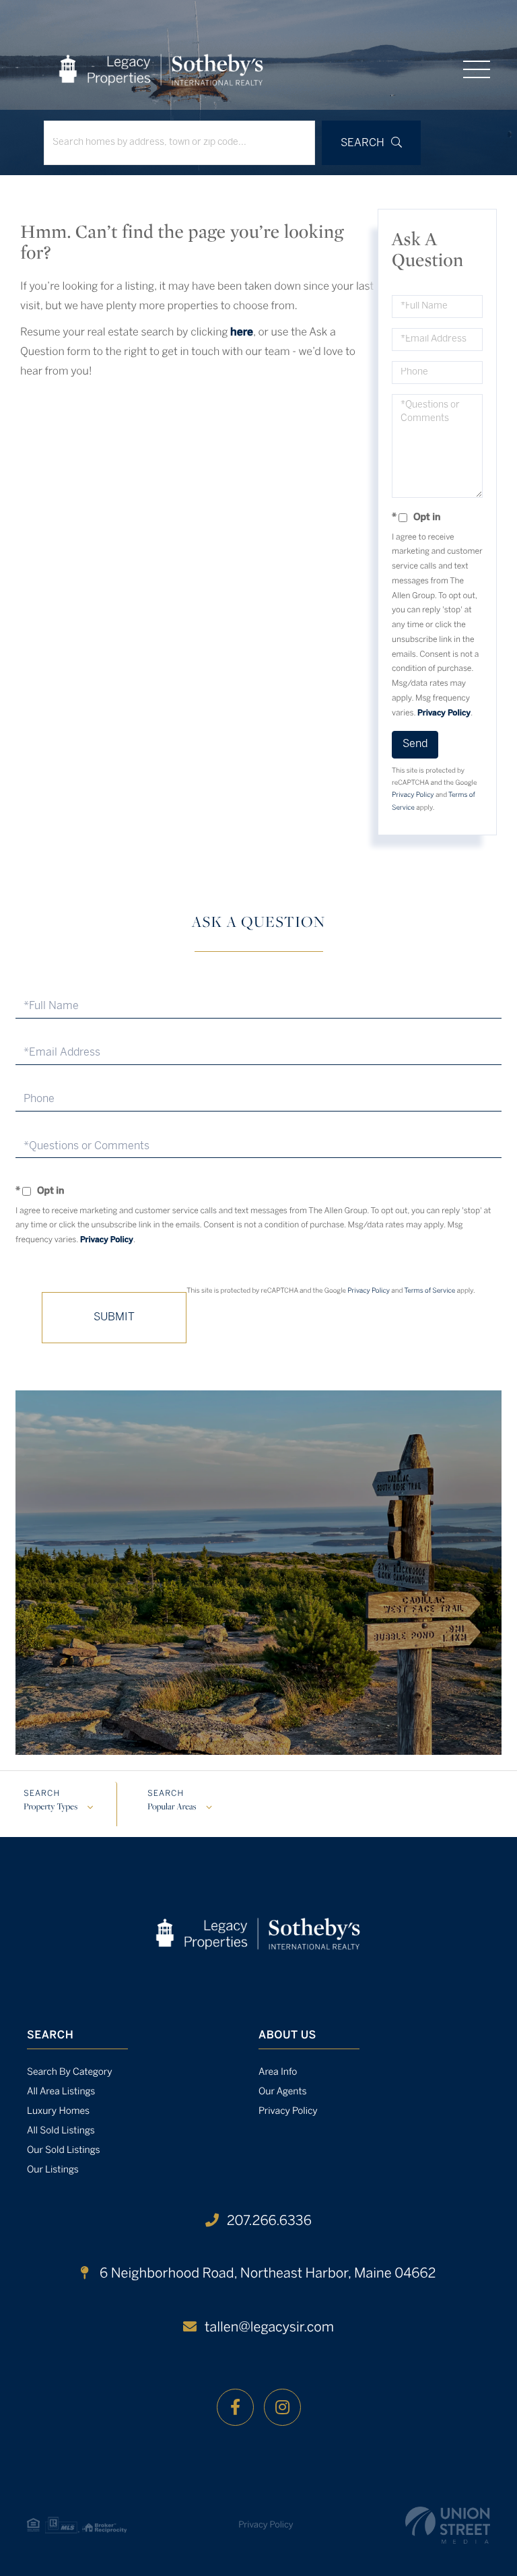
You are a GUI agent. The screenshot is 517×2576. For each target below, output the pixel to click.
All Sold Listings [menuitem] (61, 2131)
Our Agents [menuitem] (283, 2092)
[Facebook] (235, 2407)
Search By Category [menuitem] (70, 2072)
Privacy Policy (444, 714)
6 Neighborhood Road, (266, 2274)
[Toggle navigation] (477, 69)
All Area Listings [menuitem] (61, 2092)
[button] (371, 143)
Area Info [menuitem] (278, 2072)
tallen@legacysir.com (269, 2328)
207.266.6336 (269, 2221)
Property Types (50, 1807)
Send (415, 744)
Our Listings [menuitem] (53, 2170)
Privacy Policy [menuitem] (288, 2112)
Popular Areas (172, 1807)
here (242, 333)
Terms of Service (429, 1291)
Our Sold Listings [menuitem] (64, 2151)
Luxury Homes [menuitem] (58, 2112)
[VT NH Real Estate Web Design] (448, 2525)
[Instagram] (282, 2407)
